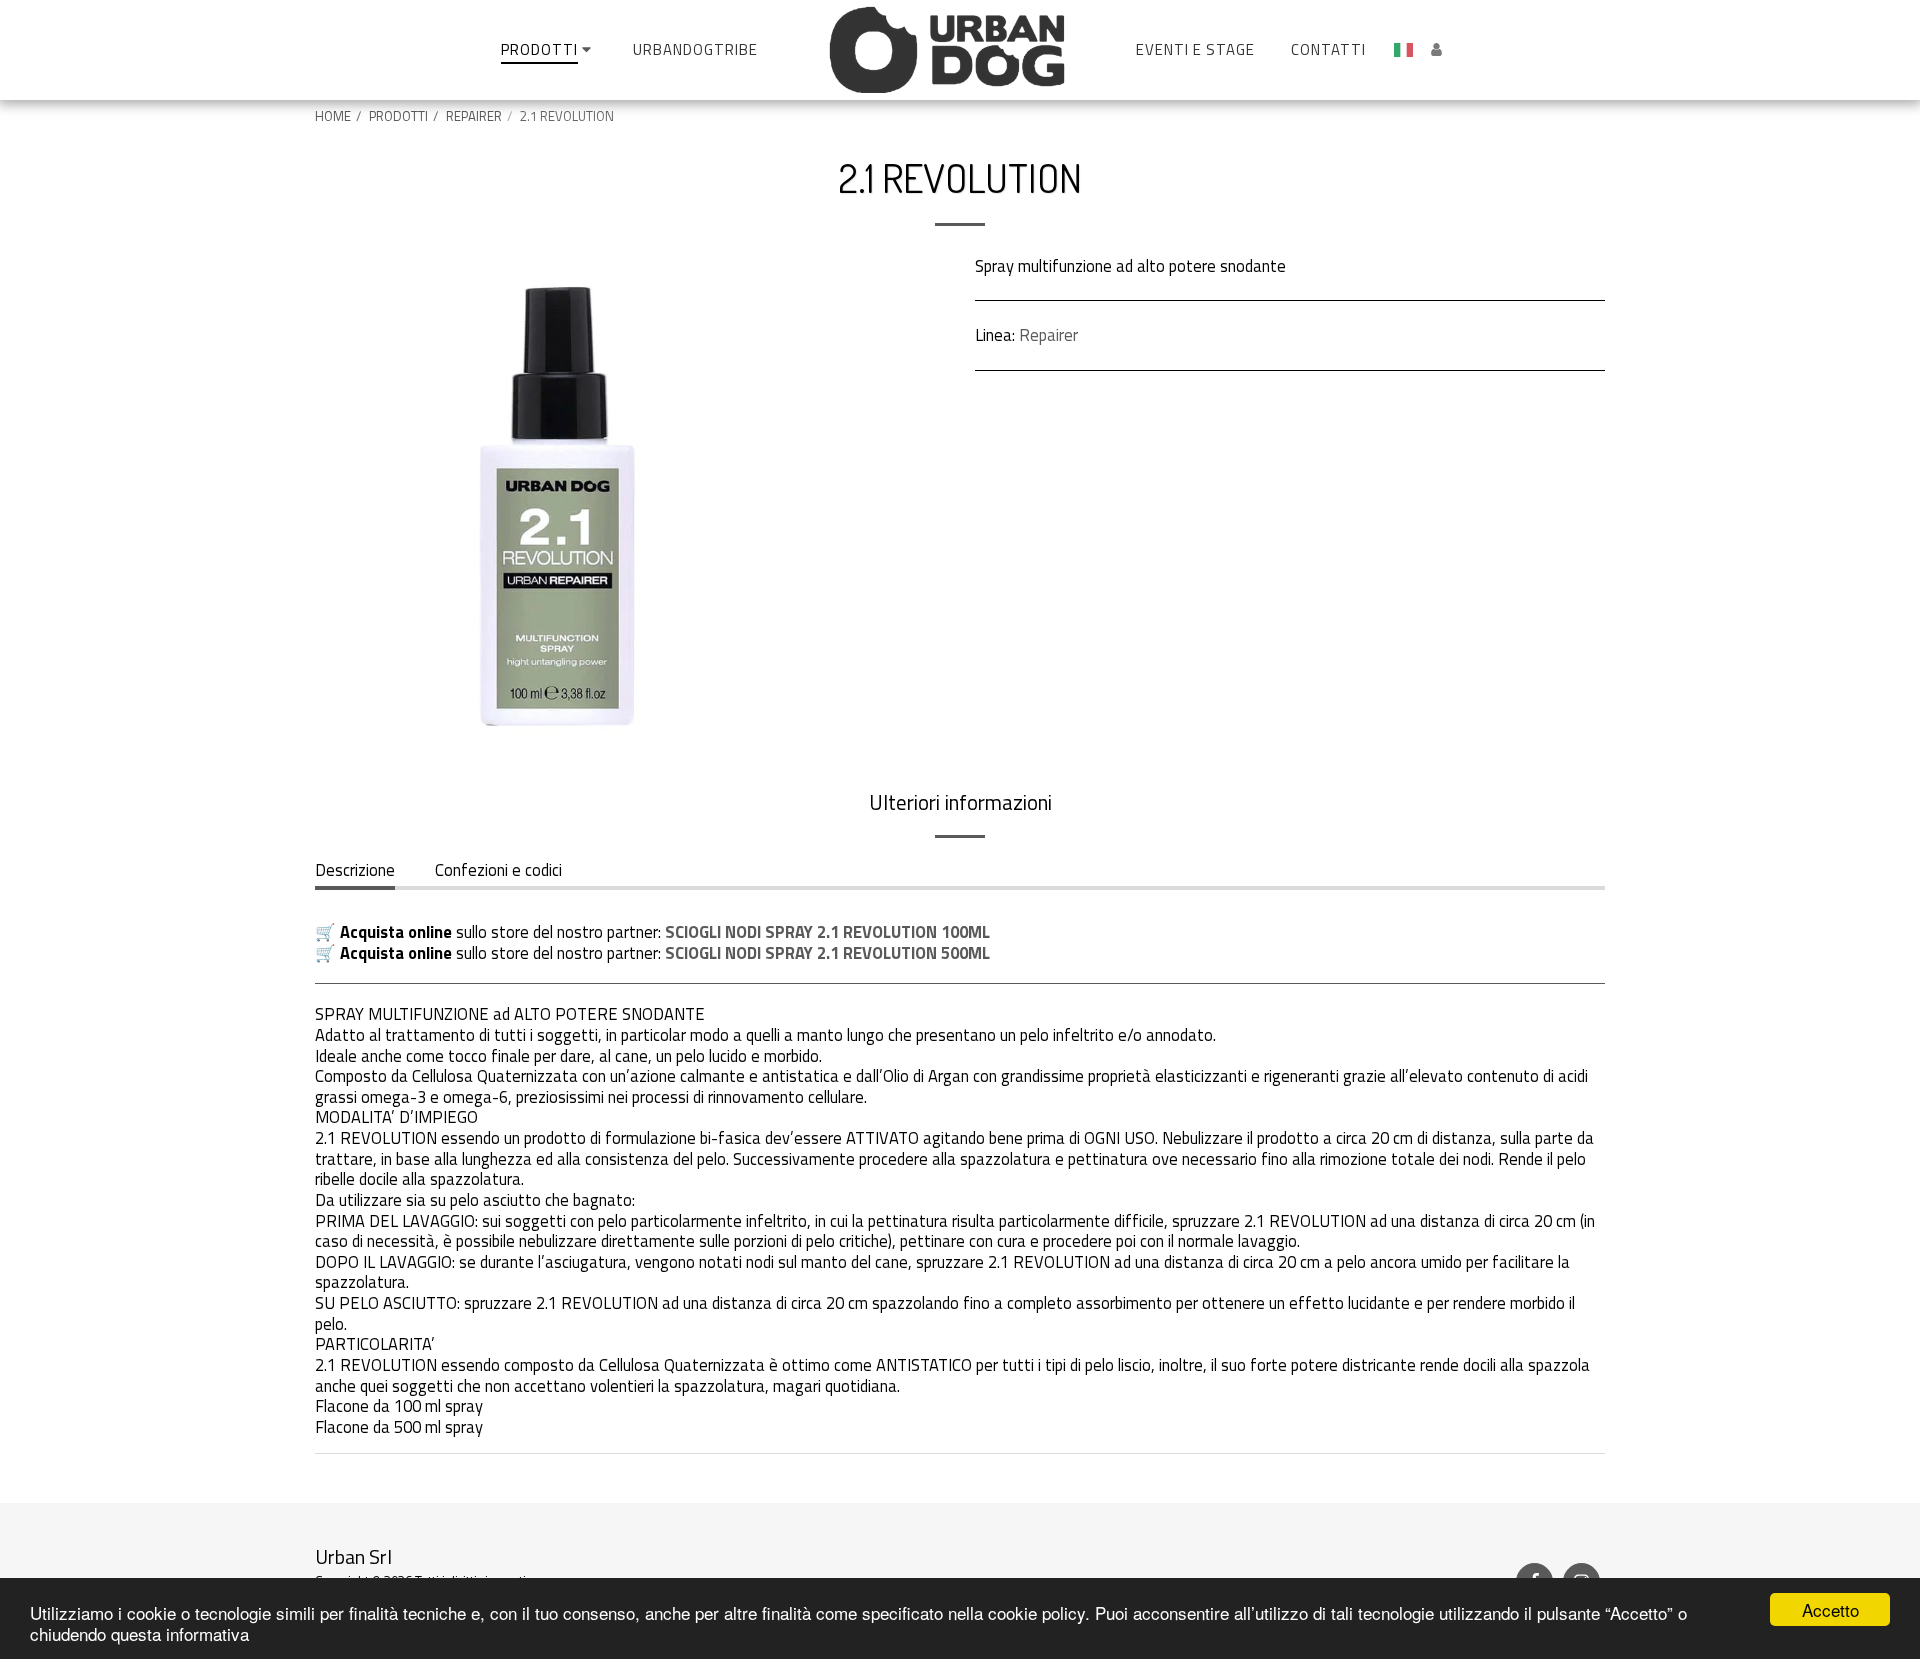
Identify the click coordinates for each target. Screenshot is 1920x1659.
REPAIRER (474, 116)
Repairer (1048, 334)
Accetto (1830, 1609)
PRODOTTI (398, 116)
